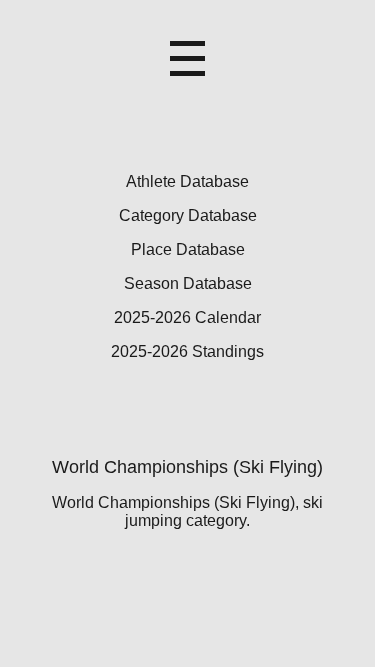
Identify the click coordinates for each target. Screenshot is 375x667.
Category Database (188, 215)
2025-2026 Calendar (187, 317)
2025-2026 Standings (187, 351)
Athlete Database (187, 181)
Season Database (188, 283)
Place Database (188, 249)
